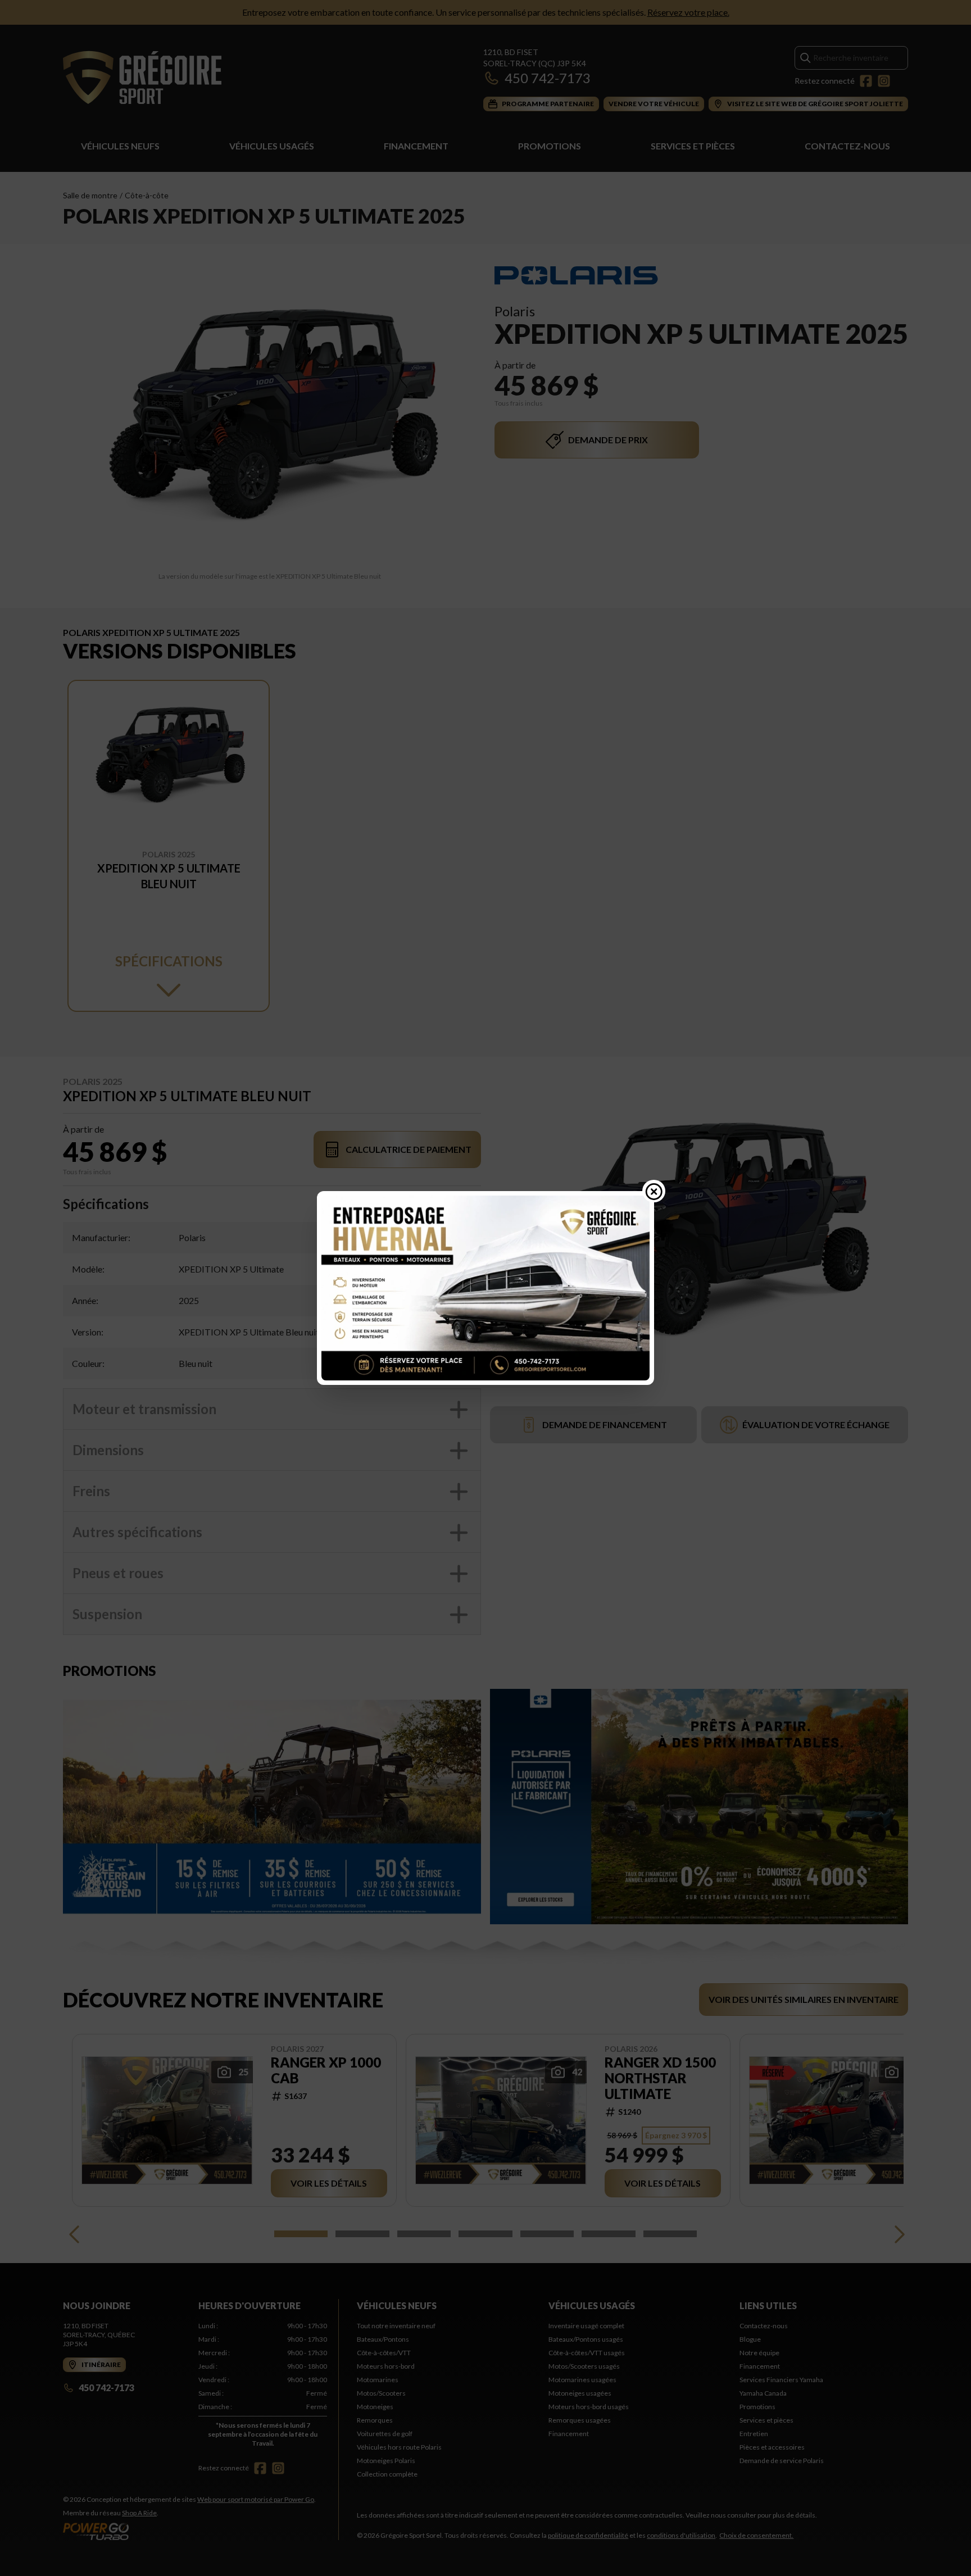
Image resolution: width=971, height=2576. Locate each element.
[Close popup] (654, 1191)
